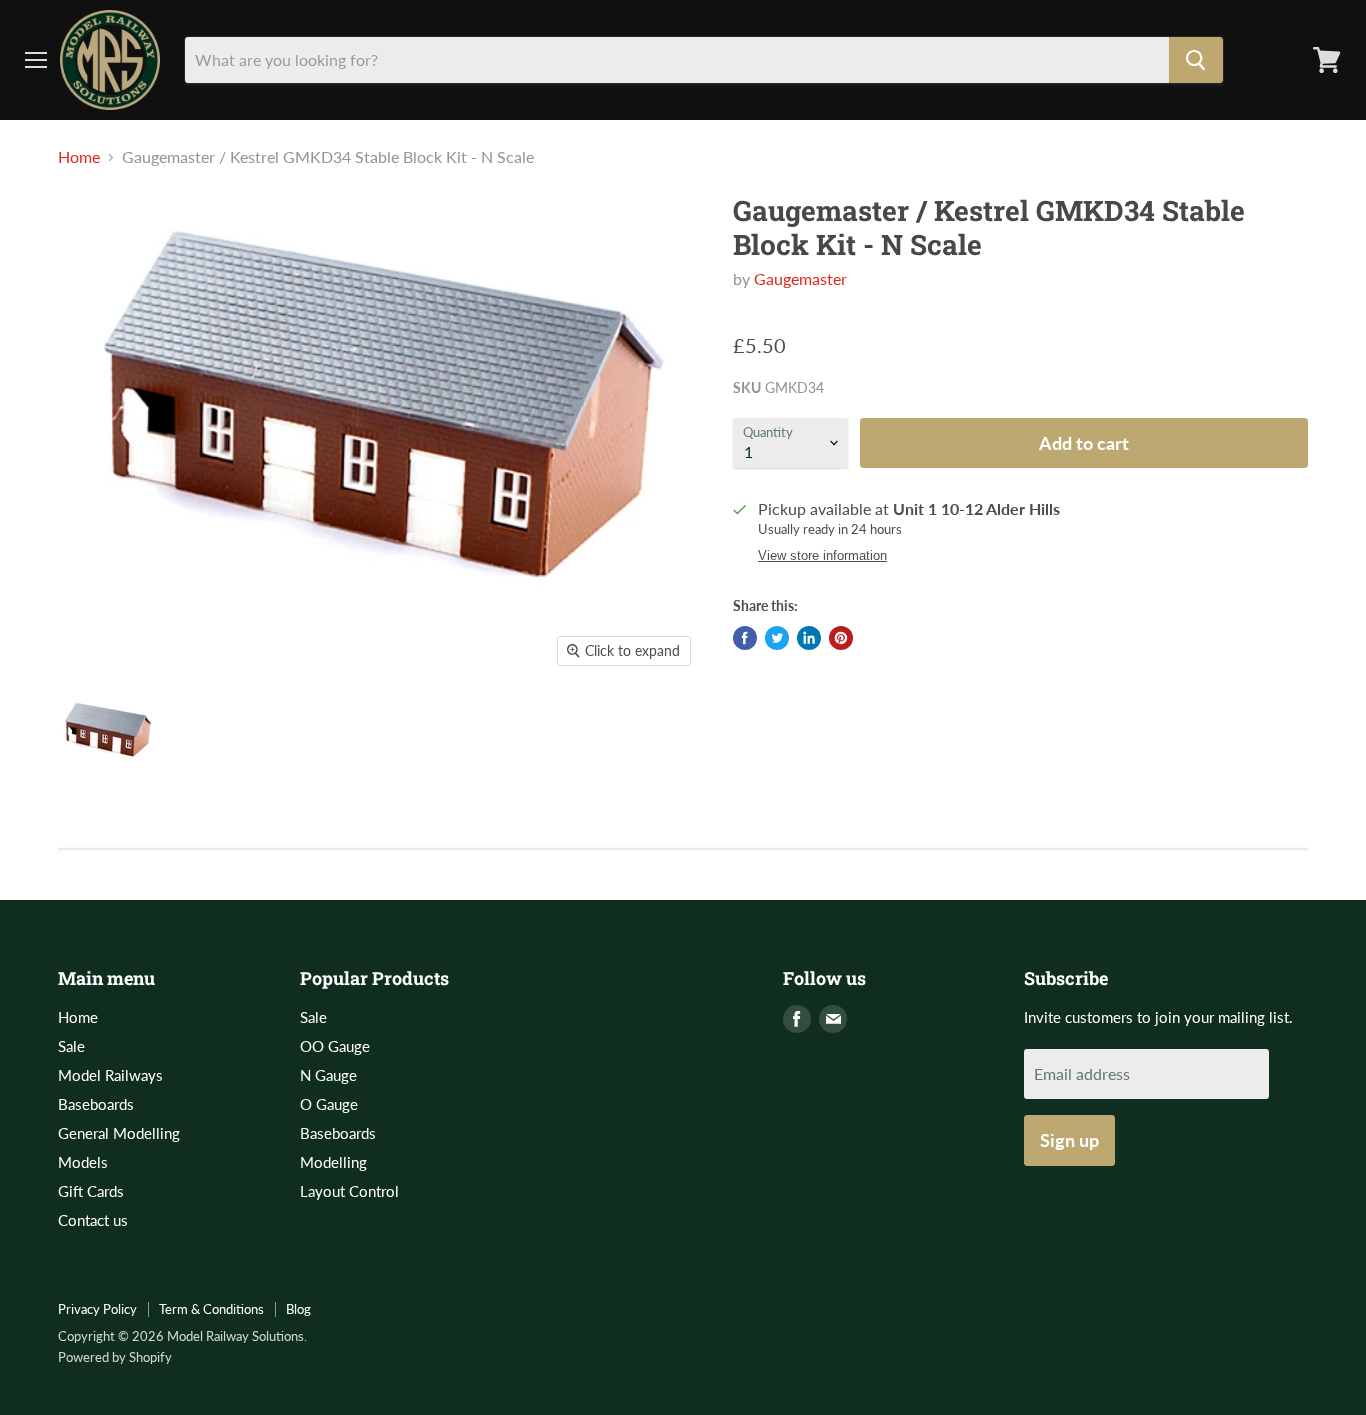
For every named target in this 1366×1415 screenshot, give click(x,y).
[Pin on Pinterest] (841, 638)
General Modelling (119, 1133)
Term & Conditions (211, 1309)
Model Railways (110, 1075)
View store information (822, 556)
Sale (71, 1046)
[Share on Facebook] (745, 638)
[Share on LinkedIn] (809, 638)
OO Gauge (335, 1046)
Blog (298, 1309)
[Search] (1196, 60)
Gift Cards (91, 1191)
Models (83, 1162)
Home (79, 157)
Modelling (333, 1162)
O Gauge (329, 1104)
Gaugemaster (800, 278)
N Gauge (328, 1075)
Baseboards (96, 1104)
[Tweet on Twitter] (777, 638)
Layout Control (349, 1191)
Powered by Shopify (115, 1357)
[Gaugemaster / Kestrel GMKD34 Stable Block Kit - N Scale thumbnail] (108, 734)
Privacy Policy (97, 1309)
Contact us (93, 1220)
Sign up (1069, 1140)
